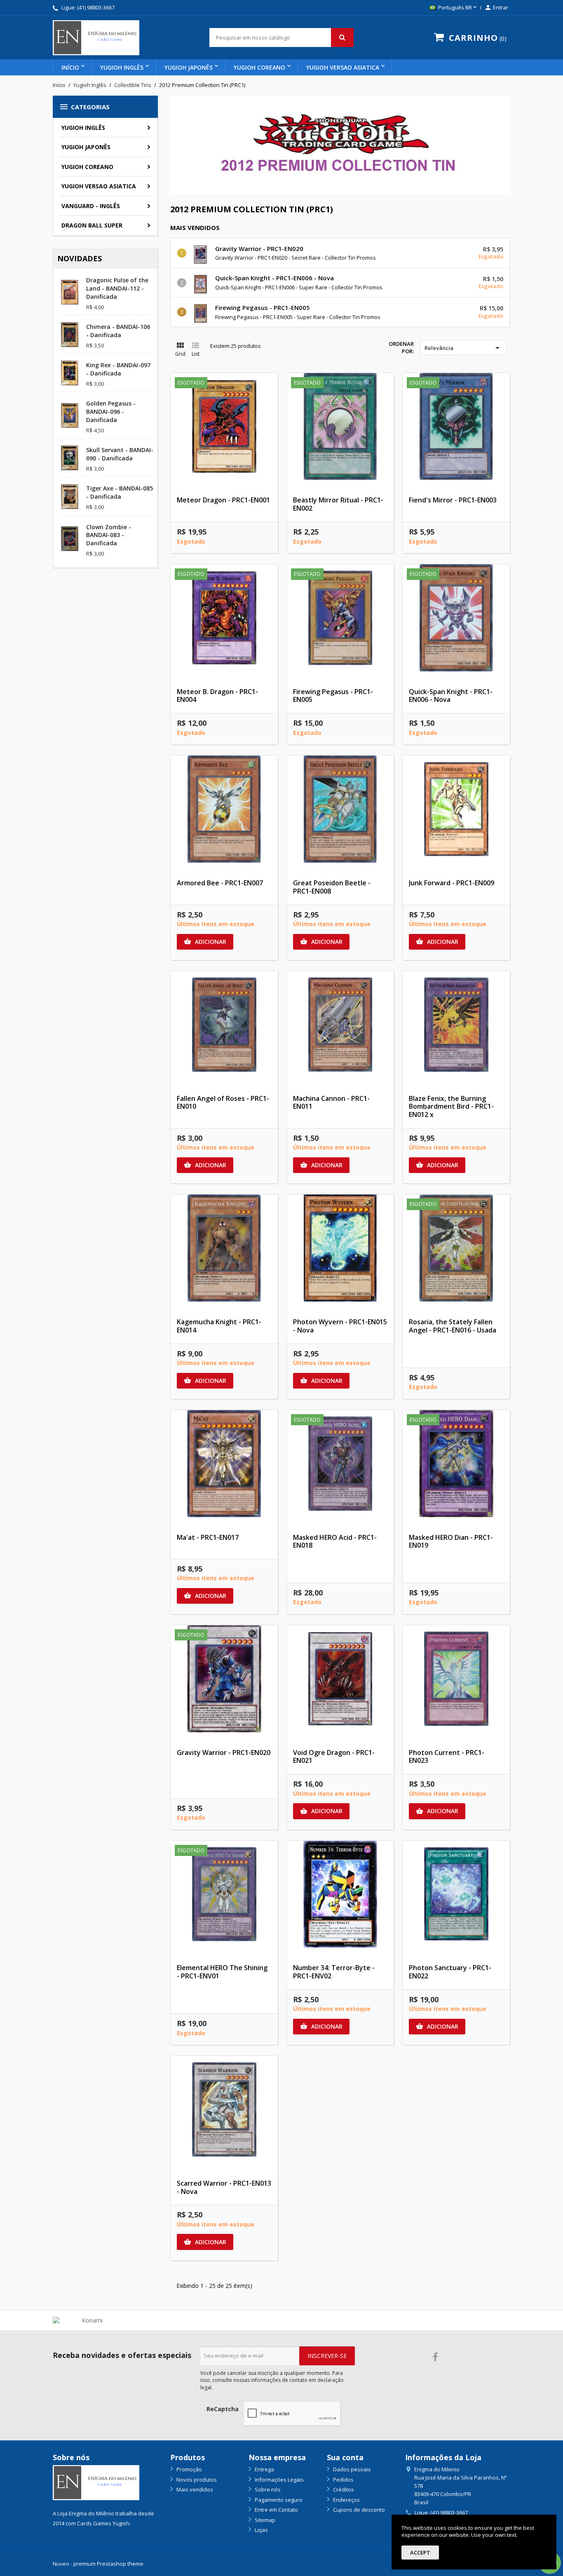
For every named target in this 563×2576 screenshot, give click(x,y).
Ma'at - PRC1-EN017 (208, 1537)
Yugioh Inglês (122, 67)
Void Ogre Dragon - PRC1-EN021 (334, 1757)
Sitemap (264, 2520)
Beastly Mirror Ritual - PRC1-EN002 (338, 504)
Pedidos (343, 2480)
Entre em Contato (276, 2510)
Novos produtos (196, 2480)
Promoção (189, 2469)
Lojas (261, 2530)
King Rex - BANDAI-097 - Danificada (118, 369)
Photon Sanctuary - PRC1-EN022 (450, 1972)
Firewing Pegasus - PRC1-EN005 (263, 307)
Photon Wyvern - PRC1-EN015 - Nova (340, 1326)
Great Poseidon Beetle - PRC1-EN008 (332, 887)
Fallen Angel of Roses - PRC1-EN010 (223, 1103)
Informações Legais (279, 2480)
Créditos (343, 2489)
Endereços (346, 2500)
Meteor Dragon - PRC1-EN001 (223, 500)
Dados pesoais (351, 2469)
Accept (420, 2553)
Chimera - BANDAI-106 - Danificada (118, 331)
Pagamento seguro (278, 2500)
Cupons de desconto (358, 2510)
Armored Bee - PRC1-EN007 (220, 883)
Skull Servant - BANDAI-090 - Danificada (120, 454)
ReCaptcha (223, 2409)
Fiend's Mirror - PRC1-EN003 (453, 500)
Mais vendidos (194, 2489)
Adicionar (205, 942)
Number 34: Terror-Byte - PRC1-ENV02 (334, 1972)
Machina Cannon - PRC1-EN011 (331, 1103)
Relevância (463, 348)
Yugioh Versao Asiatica (343, 67)
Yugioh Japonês (189, 67)
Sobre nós (267, 2489)
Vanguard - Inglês (91, 206)
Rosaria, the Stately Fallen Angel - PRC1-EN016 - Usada (453, 1326)
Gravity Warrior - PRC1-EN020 (259, 249)
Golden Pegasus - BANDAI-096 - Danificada (111, 412)
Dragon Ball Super (92, 225)
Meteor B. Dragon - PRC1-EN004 (217, 696)
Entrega (264, 2469)
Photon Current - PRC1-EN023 (447, 1757)
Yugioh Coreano (259, 67)
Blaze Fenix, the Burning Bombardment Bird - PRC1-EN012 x (451, 1107)
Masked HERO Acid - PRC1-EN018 (335, 1541)
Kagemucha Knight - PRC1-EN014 (219, 1326)
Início (70, 67)
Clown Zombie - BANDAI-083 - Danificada (109, 535)
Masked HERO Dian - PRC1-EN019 (451, 1541)
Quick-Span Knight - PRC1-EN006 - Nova (274, 278)
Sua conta (345, 2457)
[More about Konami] (89, 2320)
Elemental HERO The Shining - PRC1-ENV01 (222, 1972)
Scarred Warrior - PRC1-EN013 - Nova (224, 2187)
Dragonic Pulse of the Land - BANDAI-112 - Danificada (117, 288)
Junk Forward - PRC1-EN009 (452, 883)
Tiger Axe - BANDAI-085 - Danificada (120, 492)
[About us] (96, 2482)
